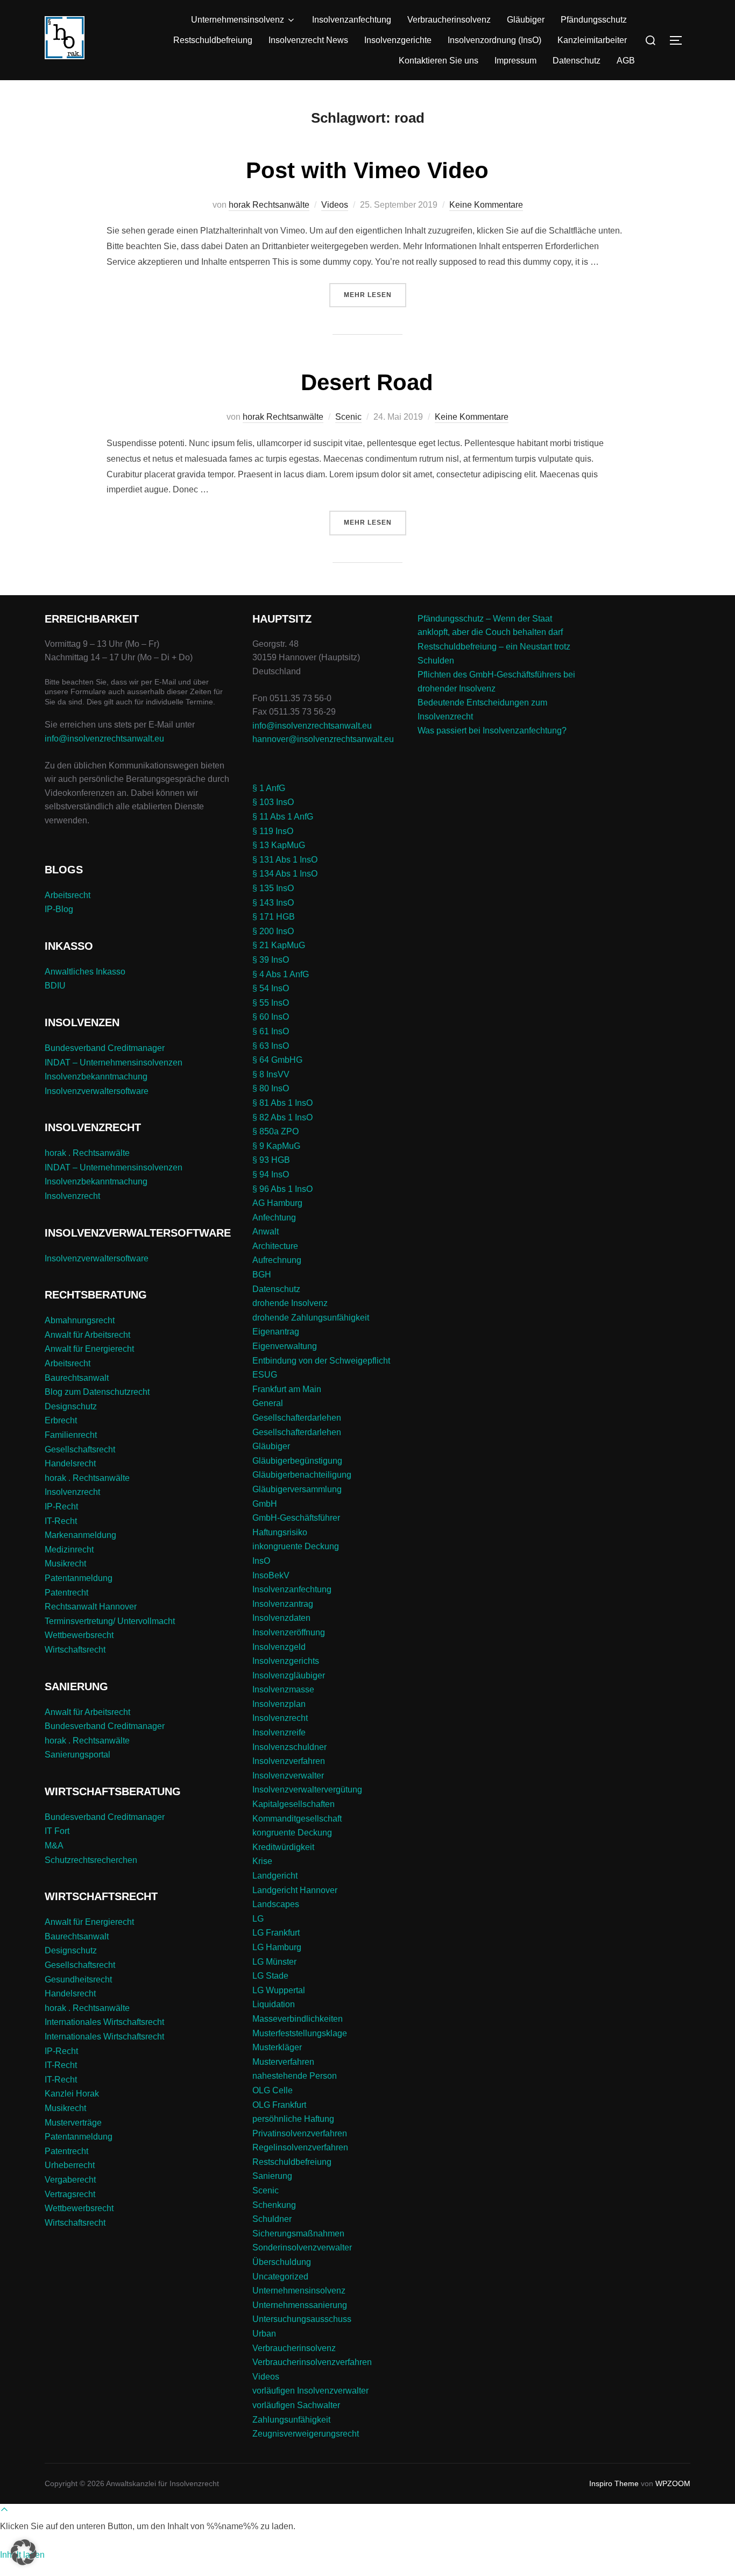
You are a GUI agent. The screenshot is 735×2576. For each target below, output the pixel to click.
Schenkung (274, 2205)
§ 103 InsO (273, 802)
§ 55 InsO (271, 1003)
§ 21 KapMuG (279, 945)
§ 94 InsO (271, 1174)
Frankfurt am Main (287, 1389)
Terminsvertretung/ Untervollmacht (110, 1621)
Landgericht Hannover (295, 1890)
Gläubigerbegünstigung (297, 1461)
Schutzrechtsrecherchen (91, 1860)
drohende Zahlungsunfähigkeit (311, 1318)
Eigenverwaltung (285, 1346)
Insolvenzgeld (279, 1647)
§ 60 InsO (271, 1017)
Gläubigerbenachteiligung (302, 1475)
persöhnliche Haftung (293, 2119)
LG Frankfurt (276, 1933)
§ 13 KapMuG (279, 845)
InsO (261, 1561)
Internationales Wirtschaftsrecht (104, 2022)
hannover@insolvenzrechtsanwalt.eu (324, 739)
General (268, 1403)
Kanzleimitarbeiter (592, 40)
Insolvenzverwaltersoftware (97, 1091)
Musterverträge (73, 2123)
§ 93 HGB (271, 1160)
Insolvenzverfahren (289, 1761)
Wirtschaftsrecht (75, 1650)
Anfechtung (274, 1218)
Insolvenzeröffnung (289, 1632)
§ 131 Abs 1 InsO (285, 860)
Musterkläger (277, 2047)
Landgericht (275, 1876)
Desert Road (367, 382)
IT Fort (57, 1831)
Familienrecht (71, 1435)
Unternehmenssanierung (300, 2305)
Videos (335, 205)
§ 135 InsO (273, 888)
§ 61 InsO (271, 1031)
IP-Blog (59, 909)
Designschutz (71, 1406)
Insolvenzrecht (72, 1196)
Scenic (348, 417)
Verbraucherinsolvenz (449, 20)
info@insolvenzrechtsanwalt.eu (104, 739)
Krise (262, 1861)
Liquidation (274, 2004)
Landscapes (276, 1904)
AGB (626, 61)
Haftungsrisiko (280, 1532)
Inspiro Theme (614, 2483)
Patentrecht (66, 1593)
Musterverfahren (283, 2062)
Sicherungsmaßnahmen (298, 2233)
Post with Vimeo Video (367, 170)
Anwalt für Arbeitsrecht (87, 1335)
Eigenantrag (276, 1332)
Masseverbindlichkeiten (298, 2019)
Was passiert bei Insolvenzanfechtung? (492, 731)
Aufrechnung (277, 1260)
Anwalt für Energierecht (89, 1349)
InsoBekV (271, 1575)
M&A (54, 1845)
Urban (264, 2334)
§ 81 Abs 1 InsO (282, 1103)
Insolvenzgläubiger (289, 1675)
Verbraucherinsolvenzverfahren (312, 2362)
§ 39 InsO (271, 960)
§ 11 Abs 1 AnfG (283, 817)
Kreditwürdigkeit (283, 1847)
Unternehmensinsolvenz (238, 20)
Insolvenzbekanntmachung (96, 1077)
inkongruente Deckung (296, 1546)
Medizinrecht (69, 1550)
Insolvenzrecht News (308, 40)
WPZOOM (673, 2483)
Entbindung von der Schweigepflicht (321, 1361)
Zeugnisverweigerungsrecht (306, 2434)
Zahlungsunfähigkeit (291, 2420)
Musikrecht (65, 1564)
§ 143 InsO (273, 903)
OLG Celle (273, 2090)
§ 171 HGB (274, 917)
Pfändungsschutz (594, 20)
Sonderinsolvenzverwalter (302, 2247)
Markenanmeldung (80, 1535)
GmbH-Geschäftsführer (296, 1518)
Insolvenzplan (279, 1704)
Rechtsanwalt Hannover (91, 1607)
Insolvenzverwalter (288, 1776)
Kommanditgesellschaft (297, 1819)
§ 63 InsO (271, 1046)
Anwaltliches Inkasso (85, 972)
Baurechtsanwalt (77, 1378)
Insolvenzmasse (283, 1689)
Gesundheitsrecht (78, 1979)
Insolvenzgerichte (398, 40)
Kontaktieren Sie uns (439, 61)
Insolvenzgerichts (286, 1661)
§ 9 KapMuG (276, 1146)
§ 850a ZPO (275, 1131)
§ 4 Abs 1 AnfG (281, 974)
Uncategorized (280, 2277)
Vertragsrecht (70, 2194)
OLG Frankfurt (279, 2105)
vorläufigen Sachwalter (296, 2405)
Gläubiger (526, 20)
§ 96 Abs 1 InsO (282, 1189)
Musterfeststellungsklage (300, 2033)
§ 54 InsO (271, 988)
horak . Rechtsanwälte (87, 1153)
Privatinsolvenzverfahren (300, 2133)
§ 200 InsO (273, 931)
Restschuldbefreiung (213, 40)
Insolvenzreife (279, 1732)
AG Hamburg (277, 1203)
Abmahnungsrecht (80, 1320)
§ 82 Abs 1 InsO (282, 1117)
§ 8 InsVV (271, 1074)
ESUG (265, 1375)
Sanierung (272, 2176)
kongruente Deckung (292, 1833)
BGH (262, 1275)
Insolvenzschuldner (289, 1747)
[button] (24, 2552)
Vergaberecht (70, 2180)
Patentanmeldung (79, 1578)
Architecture (275, 1246)
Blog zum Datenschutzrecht (97, 1392)
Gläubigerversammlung (297, 1489)
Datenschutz (577, 61)
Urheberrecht (70, 2165)
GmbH (265, 1504)
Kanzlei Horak (72, 2094)
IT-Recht (61, 1521)
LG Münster (274, 1962)
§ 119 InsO (273, 831)
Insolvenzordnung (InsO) (494, 40)
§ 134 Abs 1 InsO (285, 874)
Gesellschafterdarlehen (297, 1418)
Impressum (515, 61)
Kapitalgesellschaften (294, 1804)
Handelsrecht (70, 1463)
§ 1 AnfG (269, 788)
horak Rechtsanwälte (269, 205)
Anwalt (266, 1231)
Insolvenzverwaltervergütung (307, 1790)
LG (258, 1919)
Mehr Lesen (375, 295)
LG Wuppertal (279, 1990)
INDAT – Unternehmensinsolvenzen (114, 1063)
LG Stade (270, 1976)
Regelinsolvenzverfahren (300, 2147)
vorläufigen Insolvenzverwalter (310, 2391)
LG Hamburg (277, 1947)
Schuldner (272, 2219)
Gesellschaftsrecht (80, 1449)
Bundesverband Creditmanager (105, 1048)
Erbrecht (61, 1420)
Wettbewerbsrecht (79, 1635)
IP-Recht (61, 1506)
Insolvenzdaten (281, 1618)
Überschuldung (282, 2262)
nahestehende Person (295, 2076)
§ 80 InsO (271, 1088)
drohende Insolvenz (290, 1303)
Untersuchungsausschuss (302, 2319)
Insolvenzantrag (283, 1604)
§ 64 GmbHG (277, 1060)
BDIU (55, 986)
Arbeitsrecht (68, 895)
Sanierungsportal (77, 1755)
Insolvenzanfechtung (352, 20)
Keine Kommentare (486, 205)
